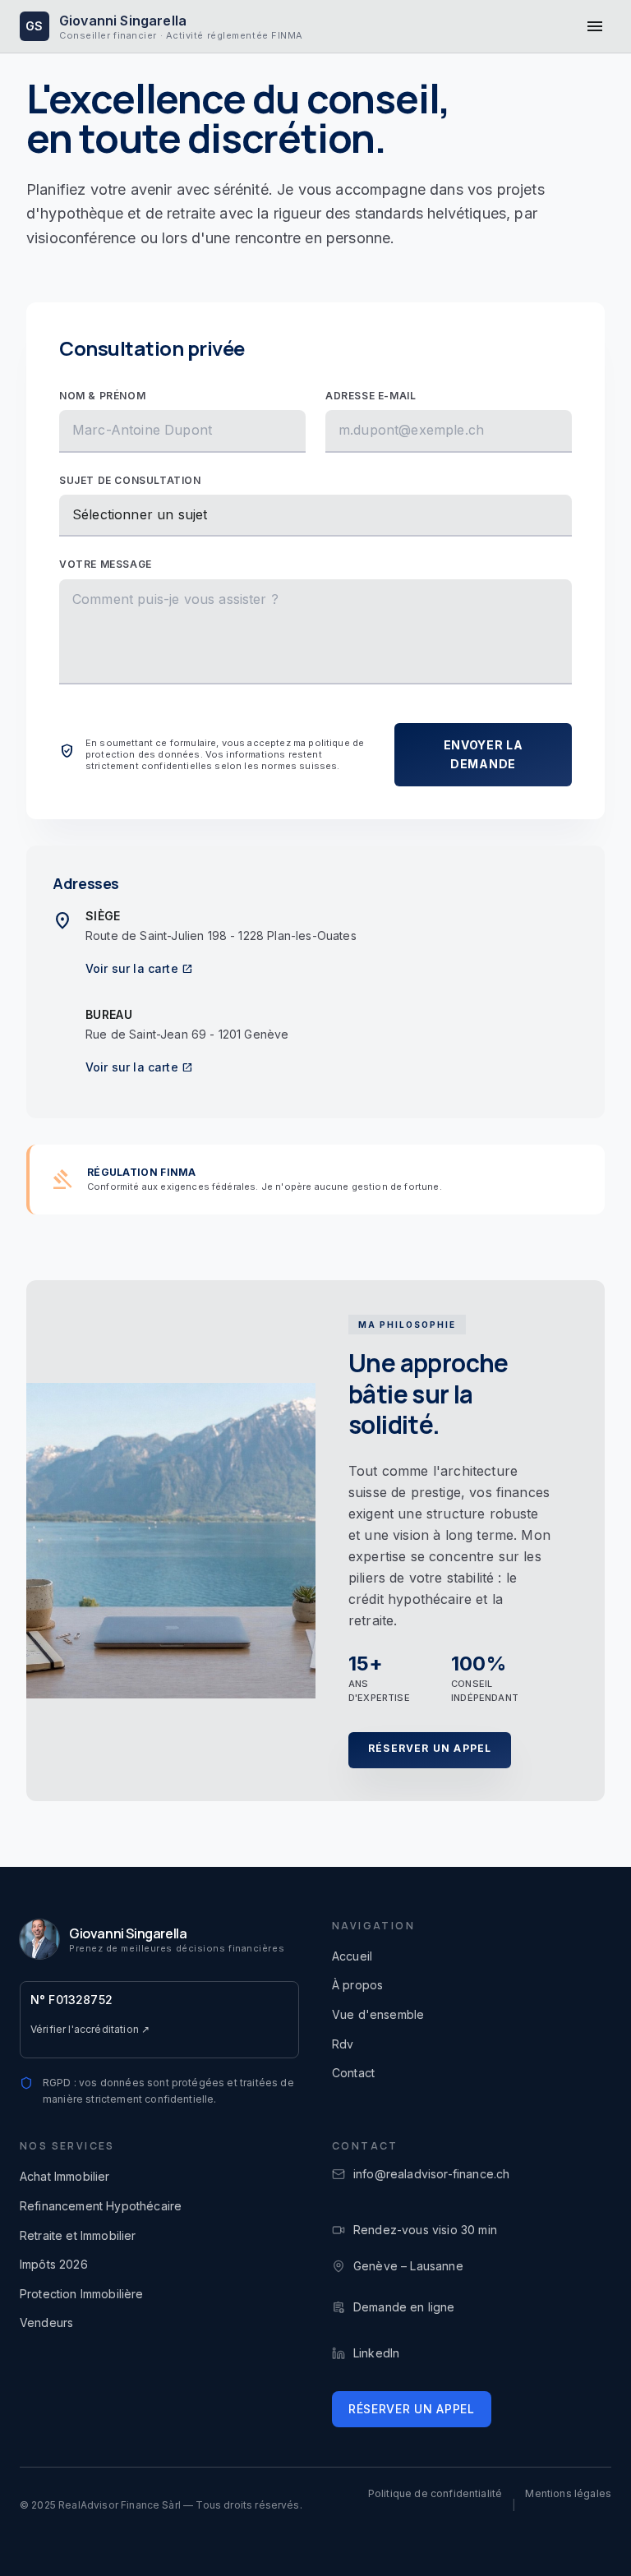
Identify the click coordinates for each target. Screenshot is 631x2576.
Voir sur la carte (139, 968)
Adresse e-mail (371, 396)
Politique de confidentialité (435, 2493)
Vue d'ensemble (378, 2014)
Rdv (343, 2044)
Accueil (352, 1956)
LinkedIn (376, 2353)
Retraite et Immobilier (78, 2235)
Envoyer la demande (484, 754)
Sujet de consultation (130, 480)
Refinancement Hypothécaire (101, 2206)
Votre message (106, 564)
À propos (357, 1985)
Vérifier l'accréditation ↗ (90, 2029)
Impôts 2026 (54, 2264)
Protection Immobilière (82, 2294)
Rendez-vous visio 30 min (425, 2230)
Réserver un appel (430, 1748)
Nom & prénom (102, 396)
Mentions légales (568, 2493)
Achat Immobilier (65, 2176)
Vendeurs (46, 2323)
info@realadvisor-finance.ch (431, 2174)
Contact (353, 2073)
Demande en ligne (394, 2307)
